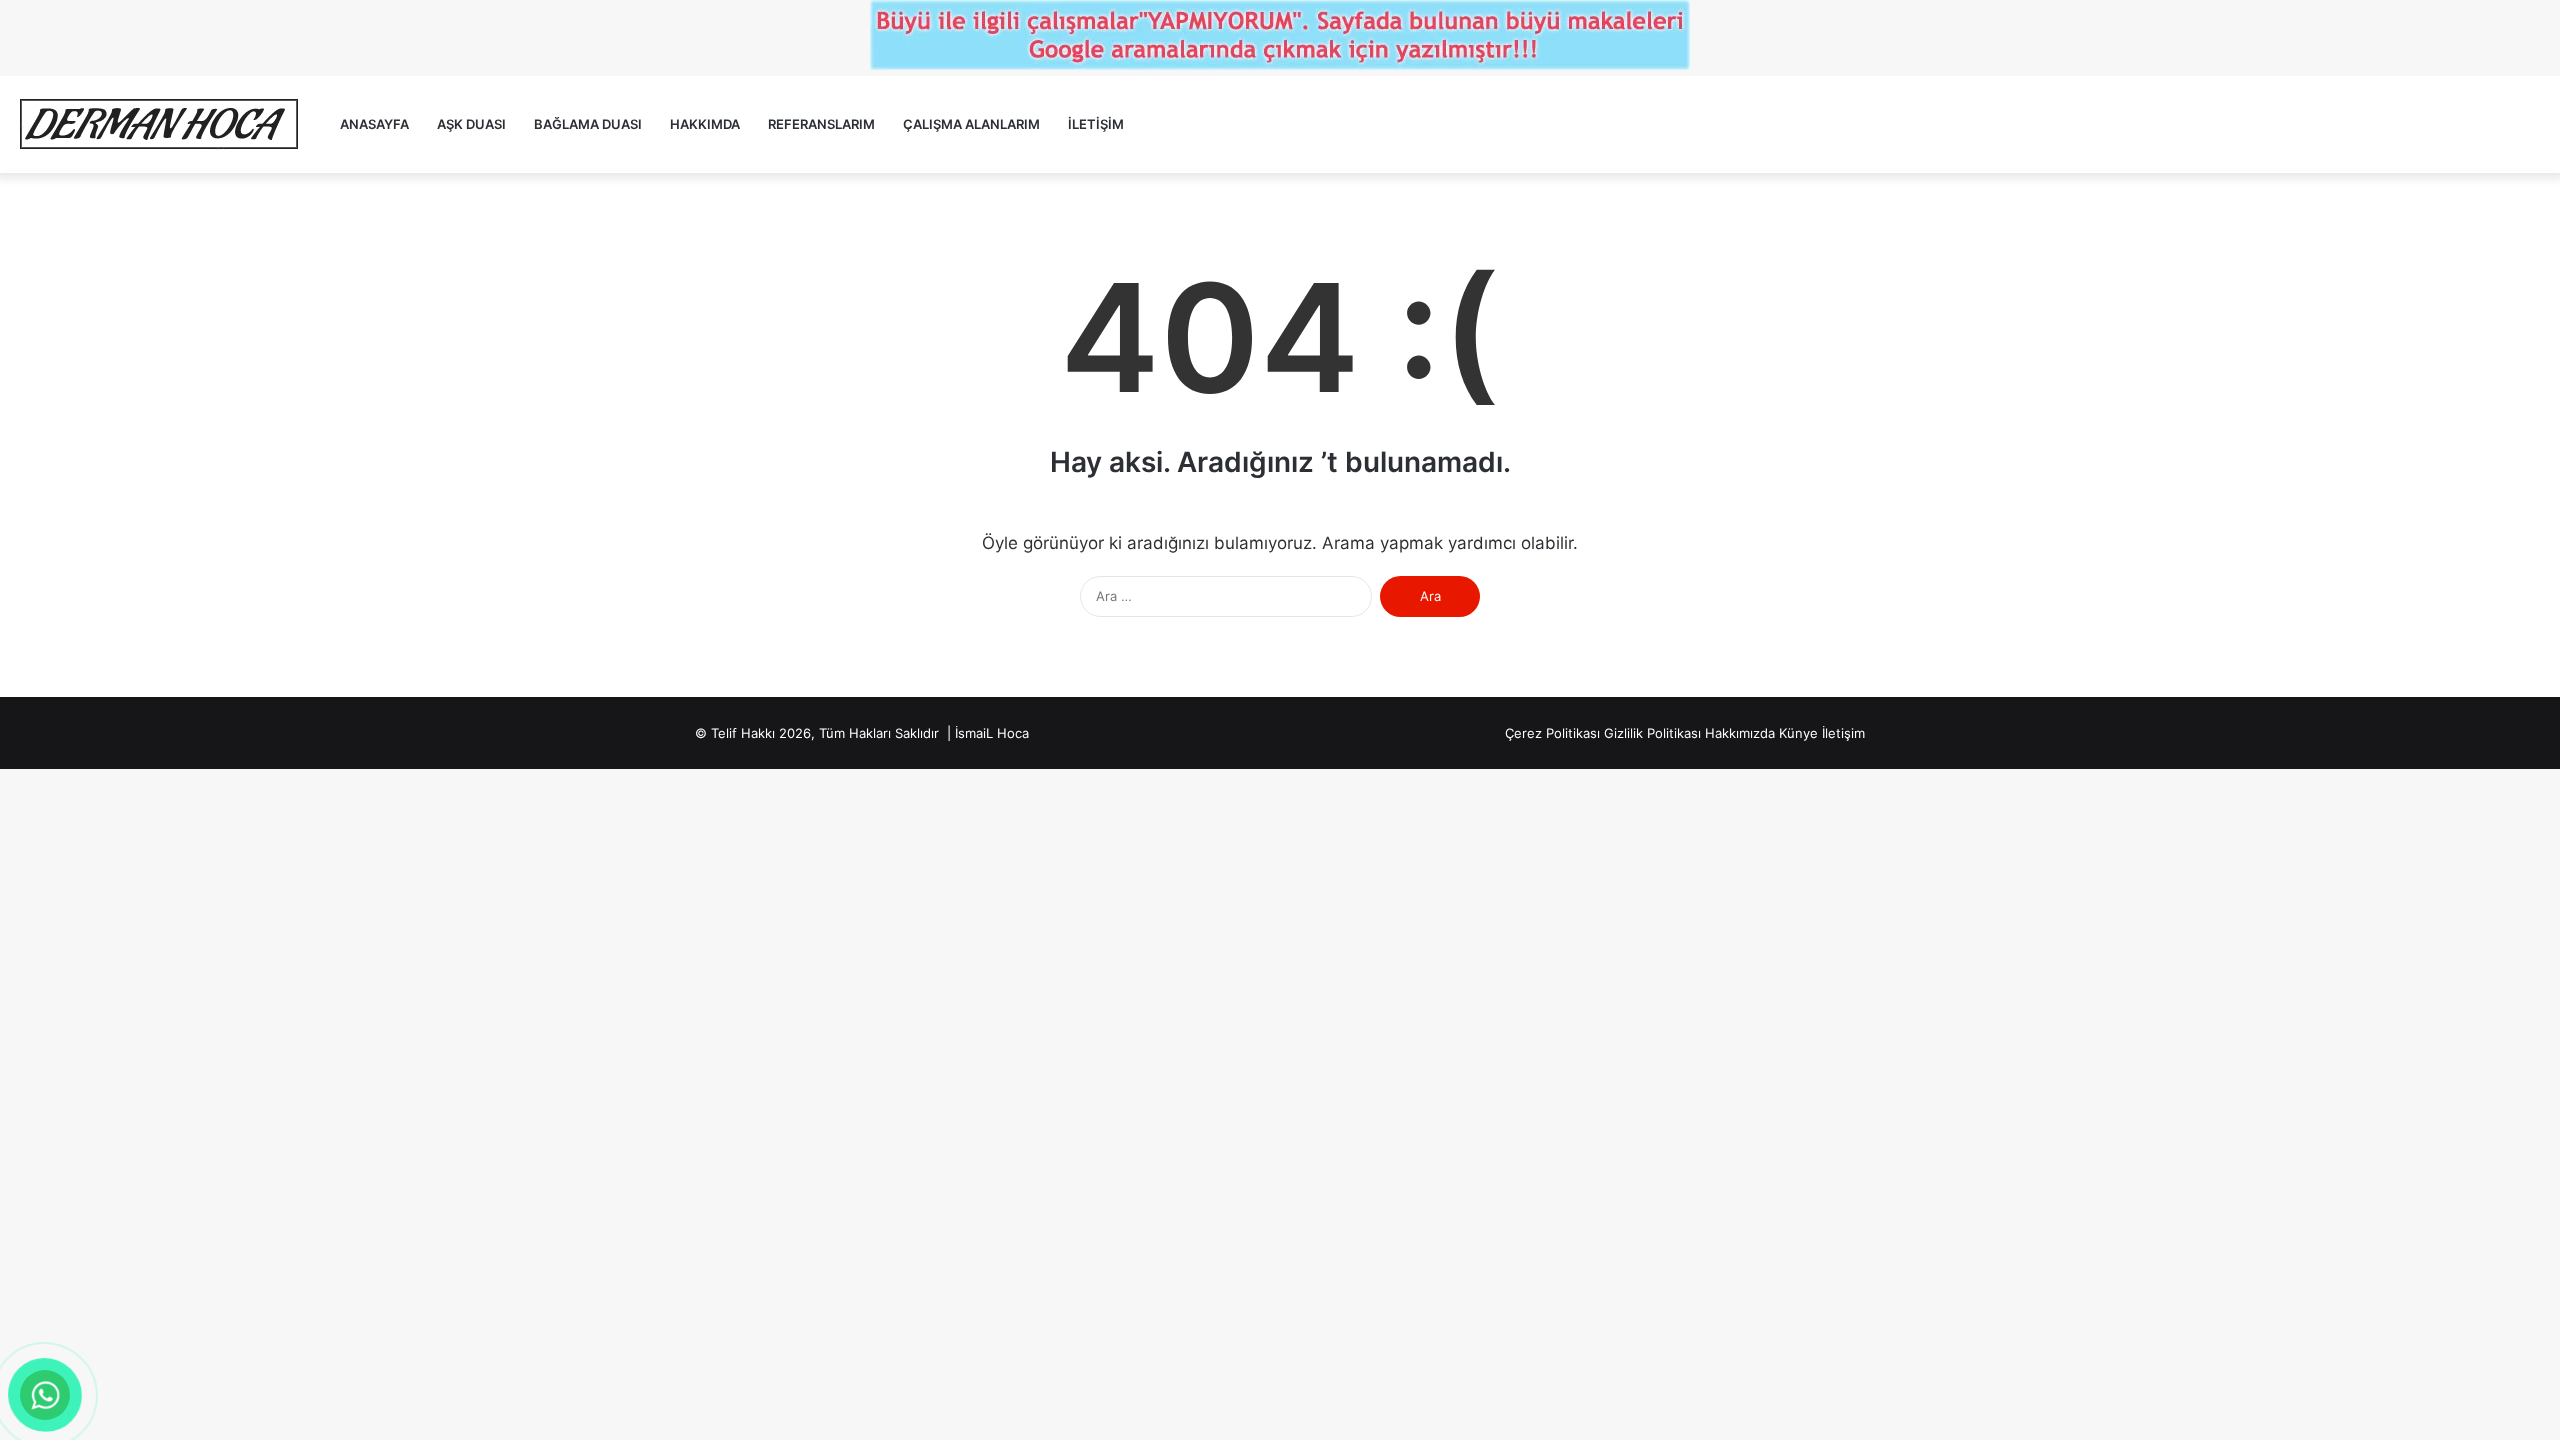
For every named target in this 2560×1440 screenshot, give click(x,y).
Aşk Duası (471, 124)
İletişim (1096, 124)
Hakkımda (705, 124)
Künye (1798, 733)
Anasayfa (374, 124)
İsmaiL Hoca (992, 733)
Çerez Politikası (1552, 733)
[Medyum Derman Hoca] (158, 124)
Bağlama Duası (588, 124)
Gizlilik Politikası (1652, 733)
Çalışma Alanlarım (971, 124)
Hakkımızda (1740, 733)
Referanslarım (821, 124)
